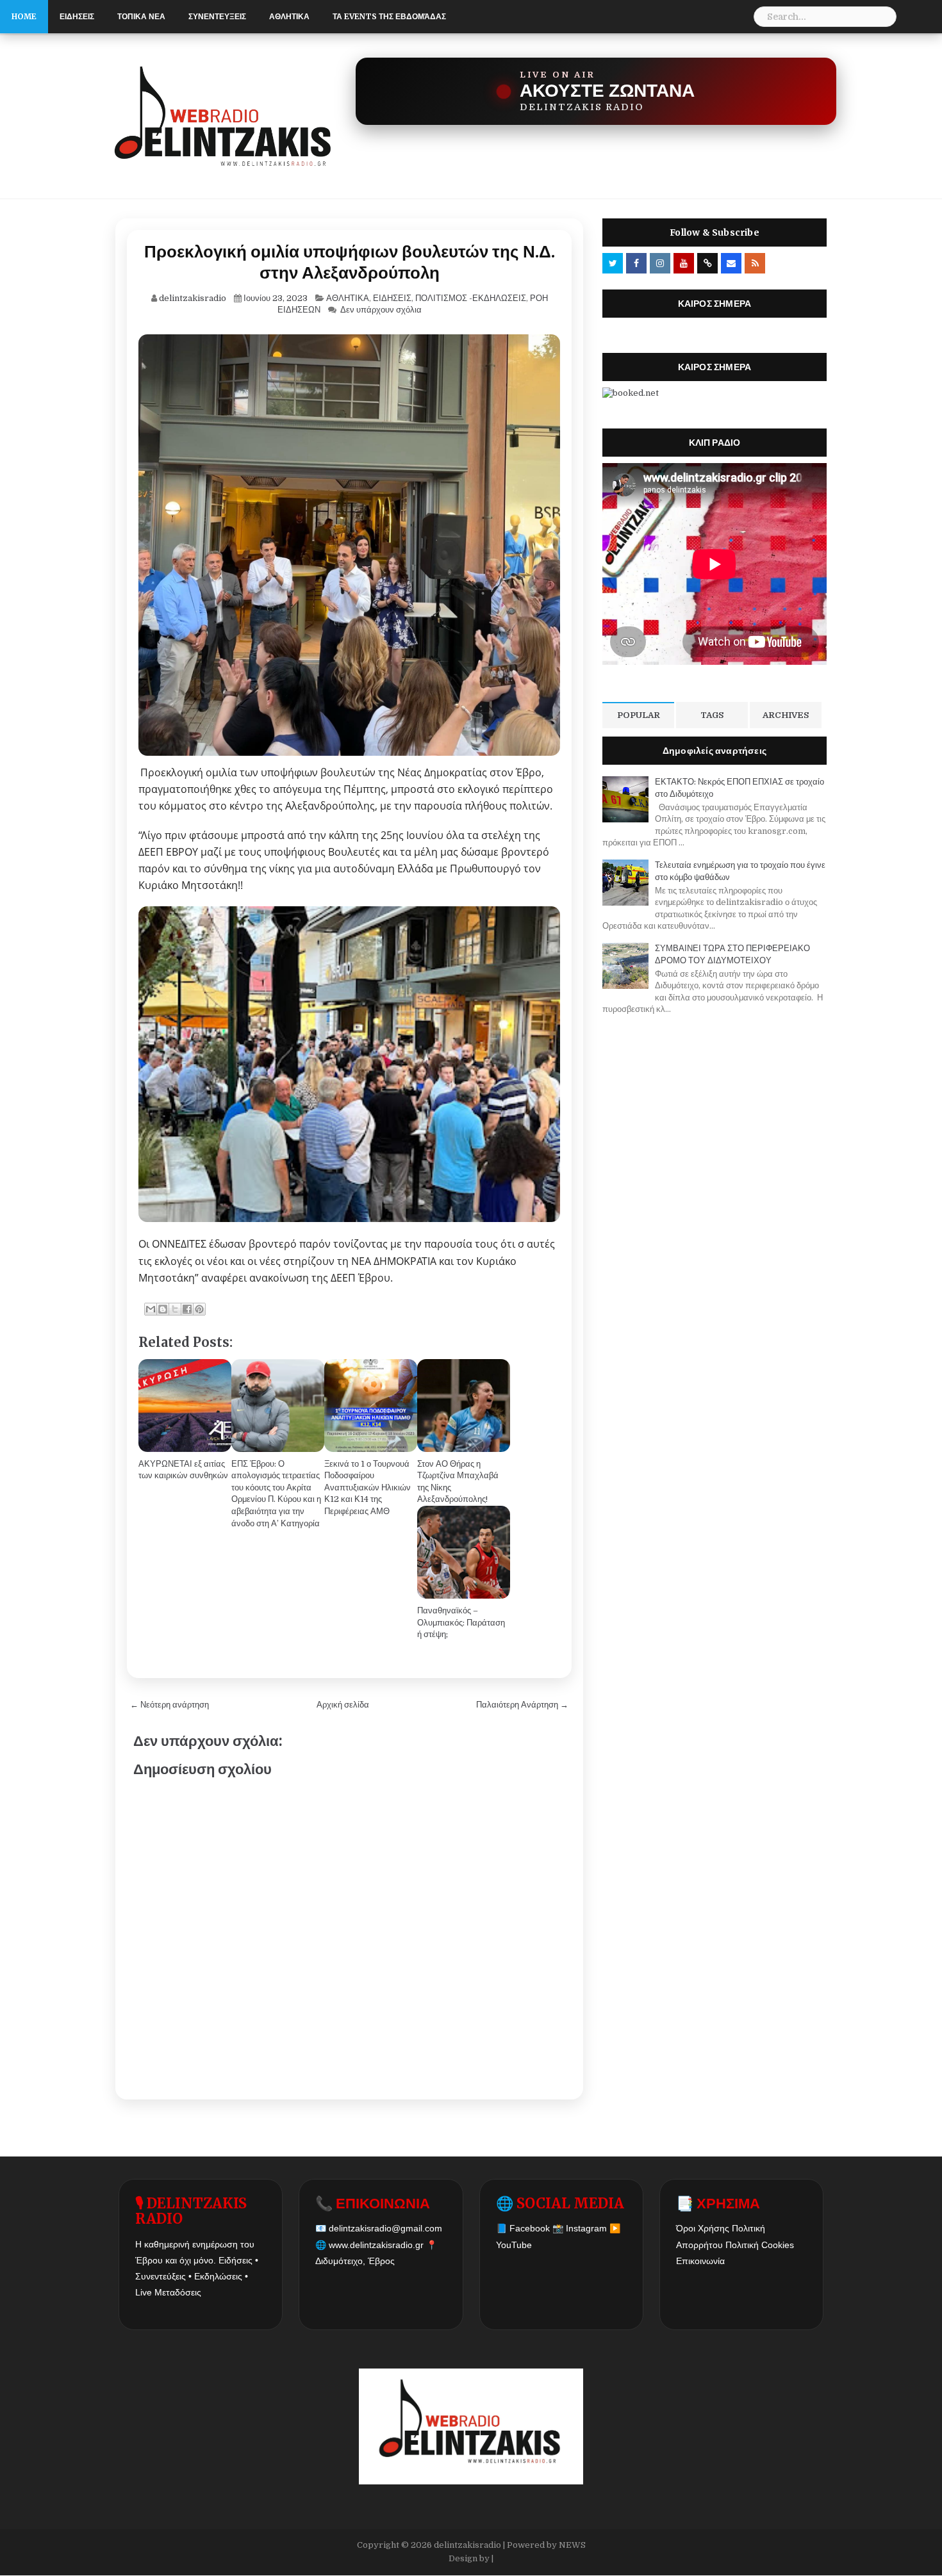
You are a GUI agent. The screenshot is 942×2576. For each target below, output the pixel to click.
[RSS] (755, 263)
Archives (786, 715)
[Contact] (731, 263)
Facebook (530, 2228)
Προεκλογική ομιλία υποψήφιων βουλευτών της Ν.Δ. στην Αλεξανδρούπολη (350, 262)
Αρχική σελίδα (343, 1705)
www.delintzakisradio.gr (376, 2245)
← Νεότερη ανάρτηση (169, 1705)
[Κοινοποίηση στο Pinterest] (199, 1309)
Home (24, 16)
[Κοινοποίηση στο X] (175, 1309)
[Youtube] (684, 263)
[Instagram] (660, 263)
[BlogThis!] (163, 1309)
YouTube (514, 2245)
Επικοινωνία (700, 2261)
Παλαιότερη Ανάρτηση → (522, 1705)
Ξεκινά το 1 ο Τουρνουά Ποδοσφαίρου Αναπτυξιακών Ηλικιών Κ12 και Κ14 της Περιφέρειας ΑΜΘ (368, 1488)
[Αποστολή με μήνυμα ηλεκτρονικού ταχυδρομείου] (151, 1309)
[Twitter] (613, 263)
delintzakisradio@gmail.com (385, 2228)
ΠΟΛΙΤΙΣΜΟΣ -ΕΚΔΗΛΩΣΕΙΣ (471, 298)
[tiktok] (707, 263)
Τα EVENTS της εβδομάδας (389, 16)
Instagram (586, 2228)
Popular (639, 715)
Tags (712, 715)
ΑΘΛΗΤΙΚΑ (289, 16)
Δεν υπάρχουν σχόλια (381, 310)
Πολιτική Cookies (760, 2245)
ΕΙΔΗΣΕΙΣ (77, 16)
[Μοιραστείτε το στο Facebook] (187, 1309)
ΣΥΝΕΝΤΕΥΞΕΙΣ (217, 16)
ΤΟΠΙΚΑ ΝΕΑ (141, 16)
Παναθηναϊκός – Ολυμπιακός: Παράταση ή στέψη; (461, 1622)
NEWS (572, 2545)
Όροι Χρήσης (703, 2228)
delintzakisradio (467, 2545)
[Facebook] (636, 263)
